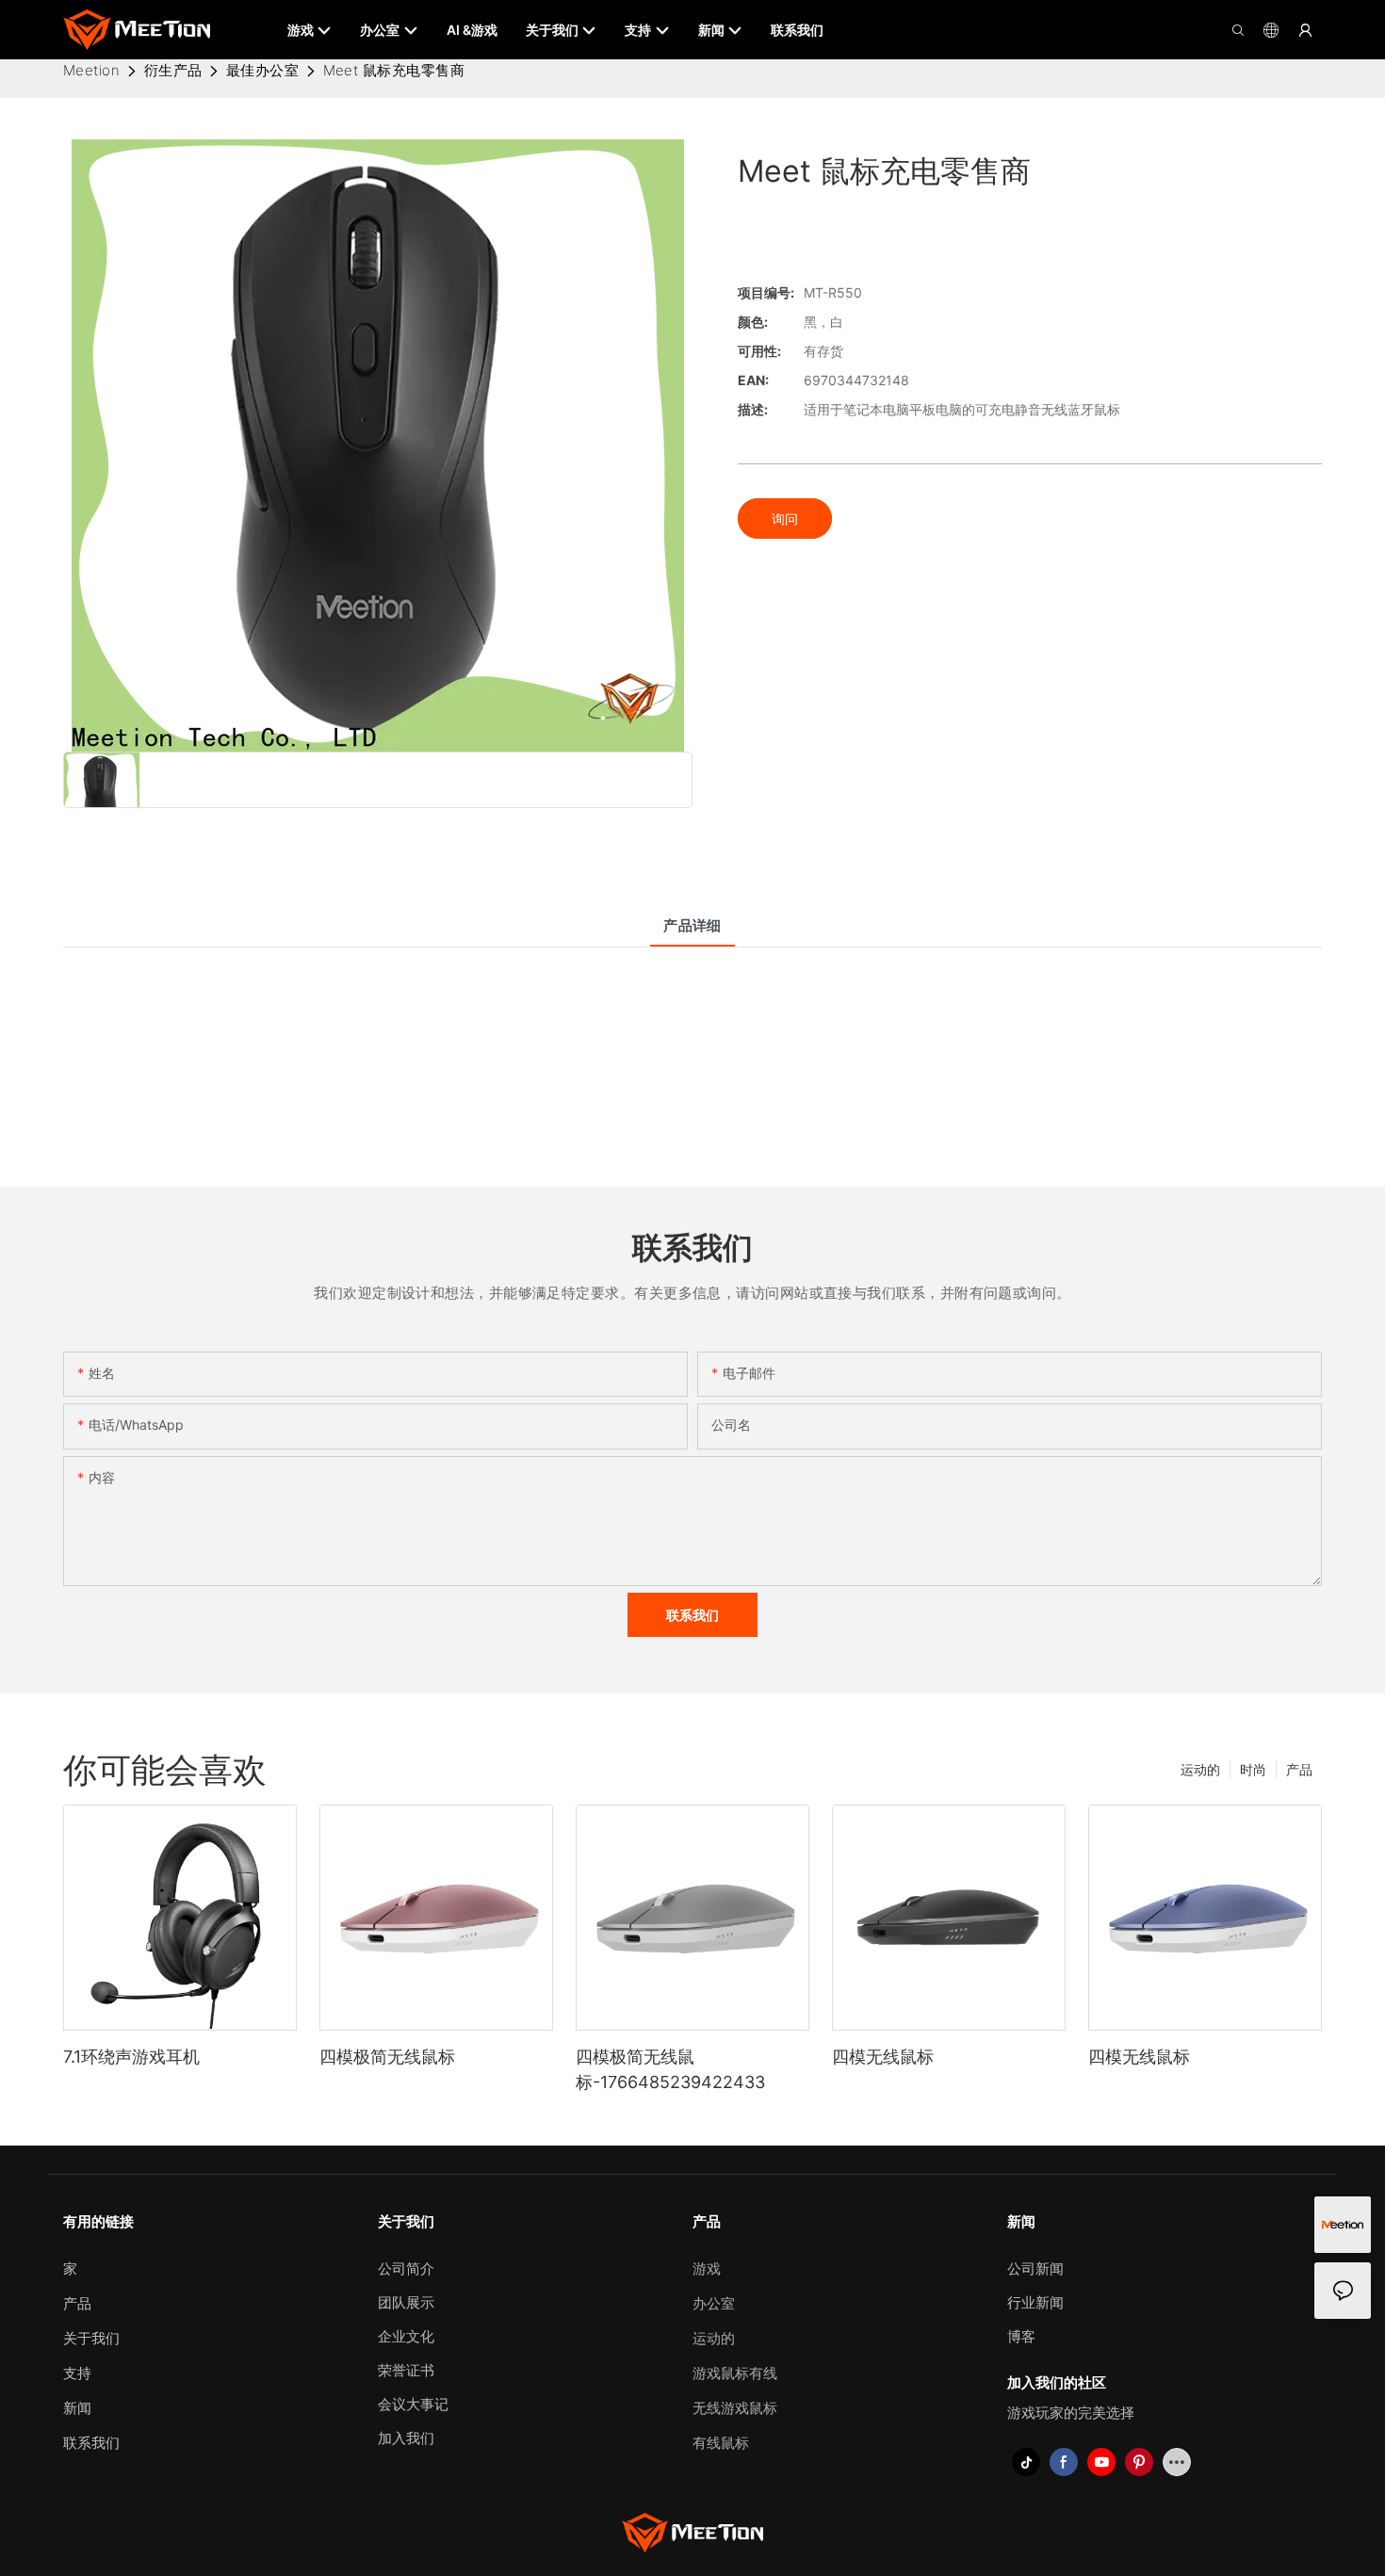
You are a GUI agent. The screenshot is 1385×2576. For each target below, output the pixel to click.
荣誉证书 (406, 2370)
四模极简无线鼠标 (387, 2057)
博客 (1021, 2336)
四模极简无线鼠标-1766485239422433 (670, 2069)
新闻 (77, 2408)
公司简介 (406, 2268)
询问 (785, 518)
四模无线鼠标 (883, 2057)
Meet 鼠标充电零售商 (394, 70)
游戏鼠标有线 (735, 2373)
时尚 (1253, 1769)
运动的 (1200, 1769)
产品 (1299, 1769)
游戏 (707, 2268)
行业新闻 (1035, 2302)
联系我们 (91, 2443)
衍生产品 (173, 70)
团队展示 (406, 2302)
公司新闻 (1035, 2268)
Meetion (91, 70)
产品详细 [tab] (692, 925)
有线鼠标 (721, 2443)
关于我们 (91, 2338)
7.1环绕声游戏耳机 (131, 2057)
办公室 (714, 2303)
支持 (77, 2373)
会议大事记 (413, 2404)
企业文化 (406, 2336)
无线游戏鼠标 (735, 2408)
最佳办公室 (262, 70)
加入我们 (406, 2438)
